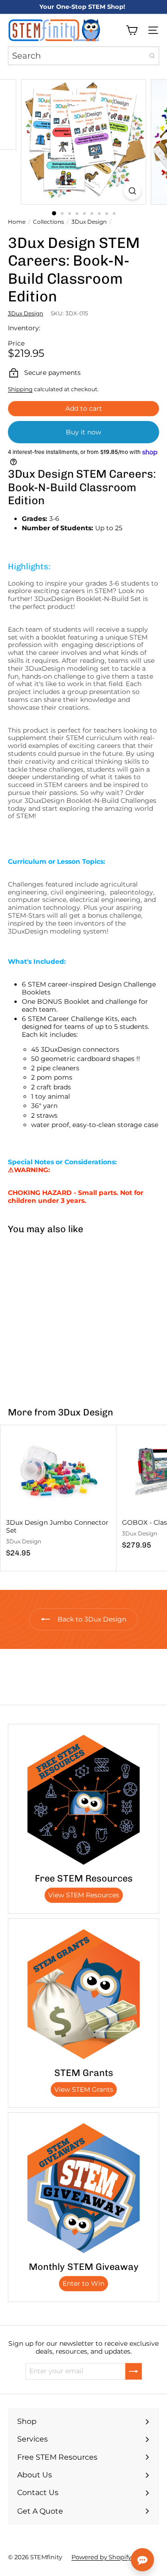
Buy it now (83, 432)
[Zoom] (132, 191)
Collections (48, 222)
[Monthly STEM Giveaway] (83, 2188)
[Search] (152, 56)
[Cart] (132, 30)
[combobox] (83, 56)
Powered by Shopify (101, 2557)
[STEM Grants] (83, 1994)
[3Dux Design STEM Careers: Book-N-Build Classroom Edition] (58, 1315)
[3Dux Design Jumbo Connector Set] (58, 1494)
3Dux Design (89, 222)
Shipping (20, 389)
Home (17, 222)
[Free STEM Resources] (83, 1800)
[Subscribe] (134, 2371)
